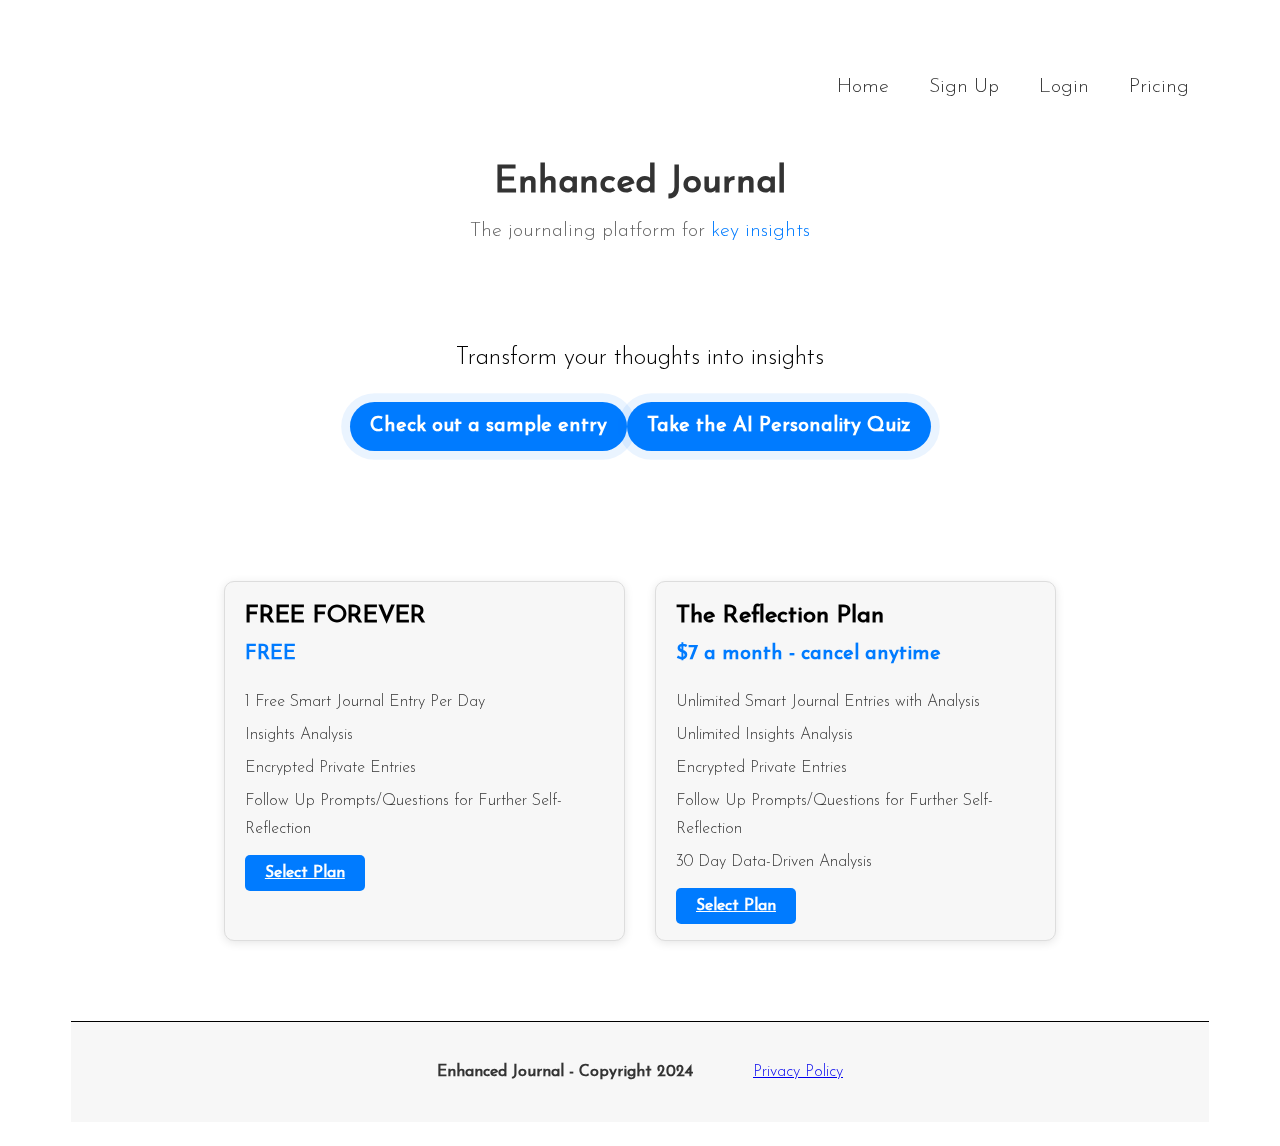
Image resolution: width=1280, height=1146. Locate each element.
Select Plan (305, 873)
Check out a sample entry (488, 426)
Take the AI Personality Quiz (779, 426)
